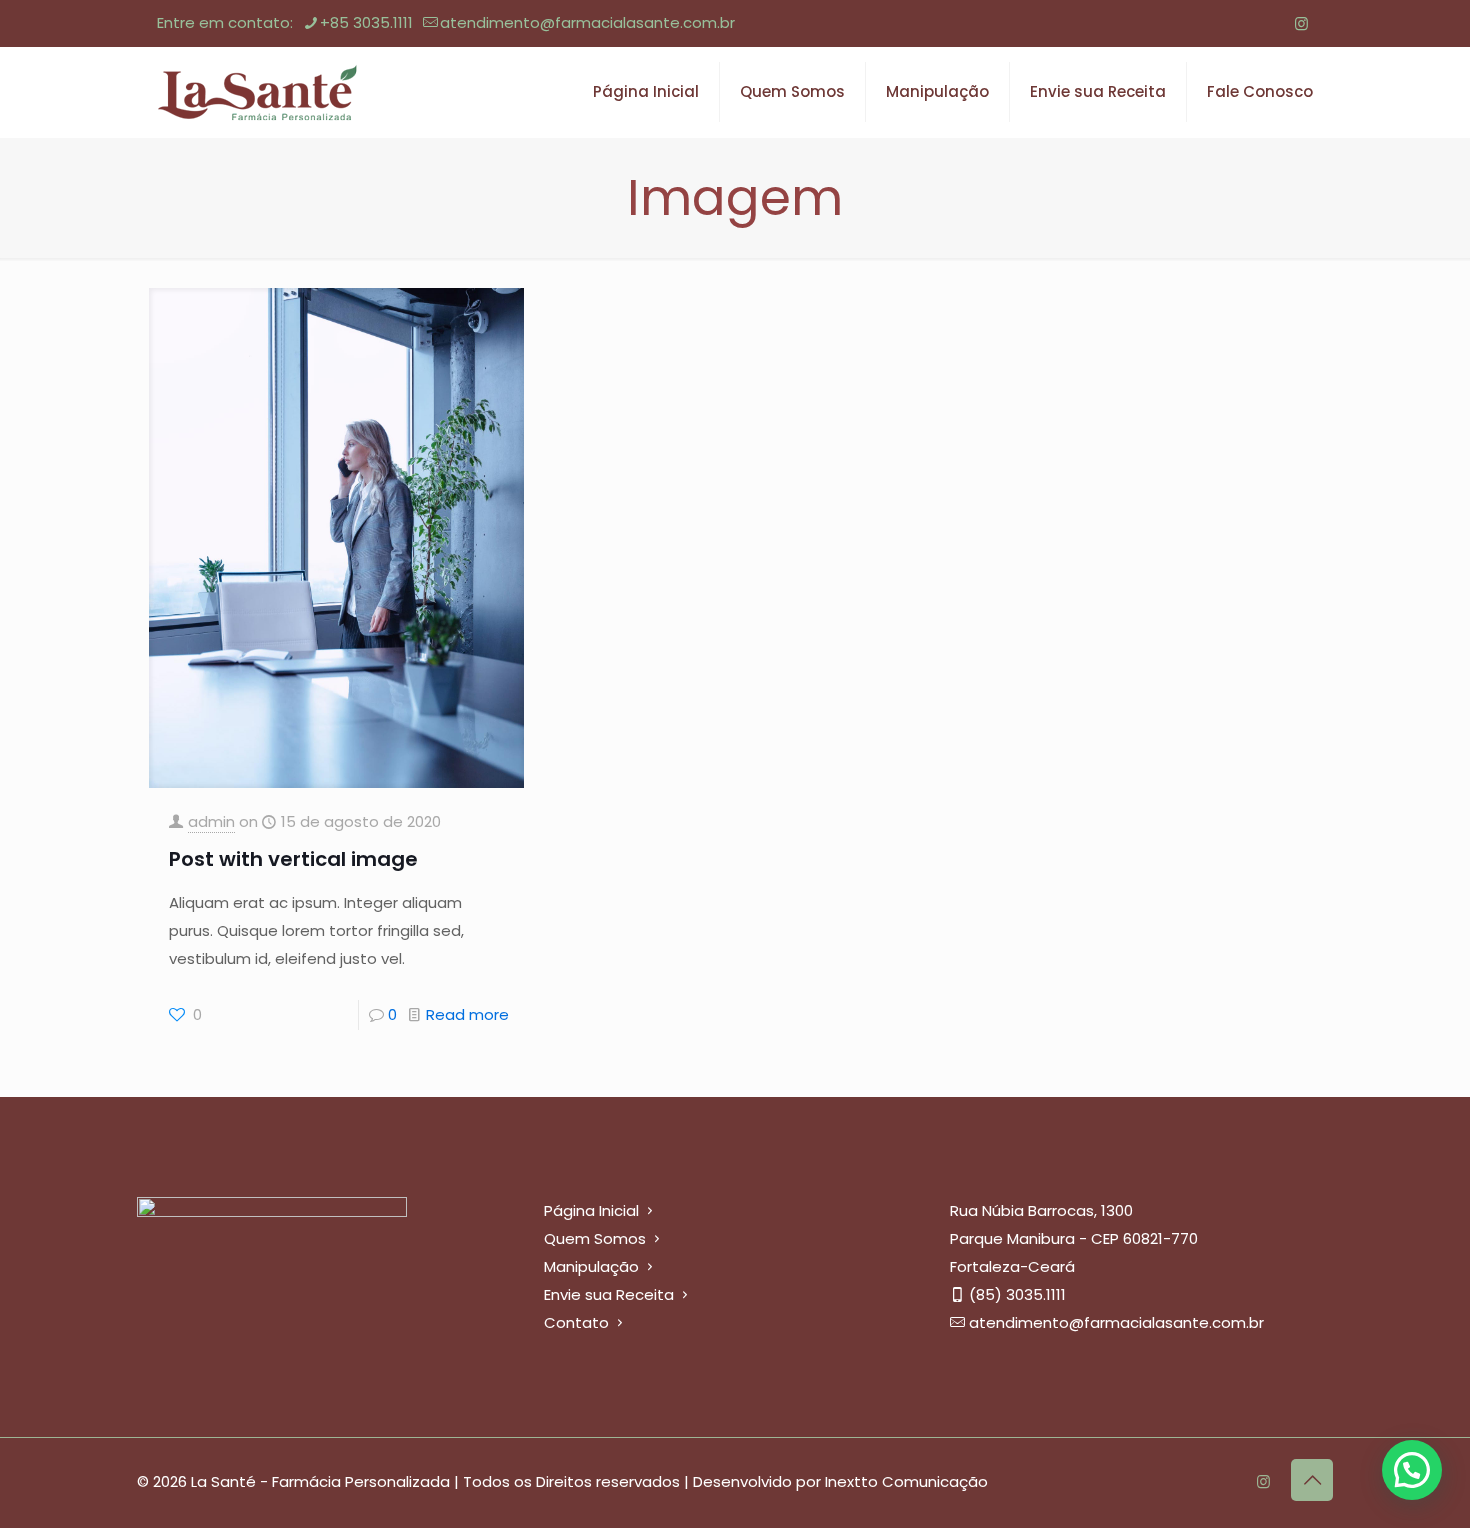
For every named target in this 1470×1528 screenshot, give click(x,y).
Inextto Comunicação (906, 1481)
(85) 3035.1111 (1017, 1294)
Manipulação (591, 1266)
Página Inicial (591, 1210)
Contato (576, 1322)
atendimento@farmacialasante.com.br (587, 22)
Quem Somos (595, 1238)
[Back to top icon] (1312, 1480)
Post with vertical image (293, 859)
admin (211, 821)
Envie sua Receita (609, 1294)
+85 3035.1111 (366, 22)
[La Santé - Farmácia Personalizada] (257, 92)
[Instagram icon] (1301, 23)
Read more (467, 1014)
